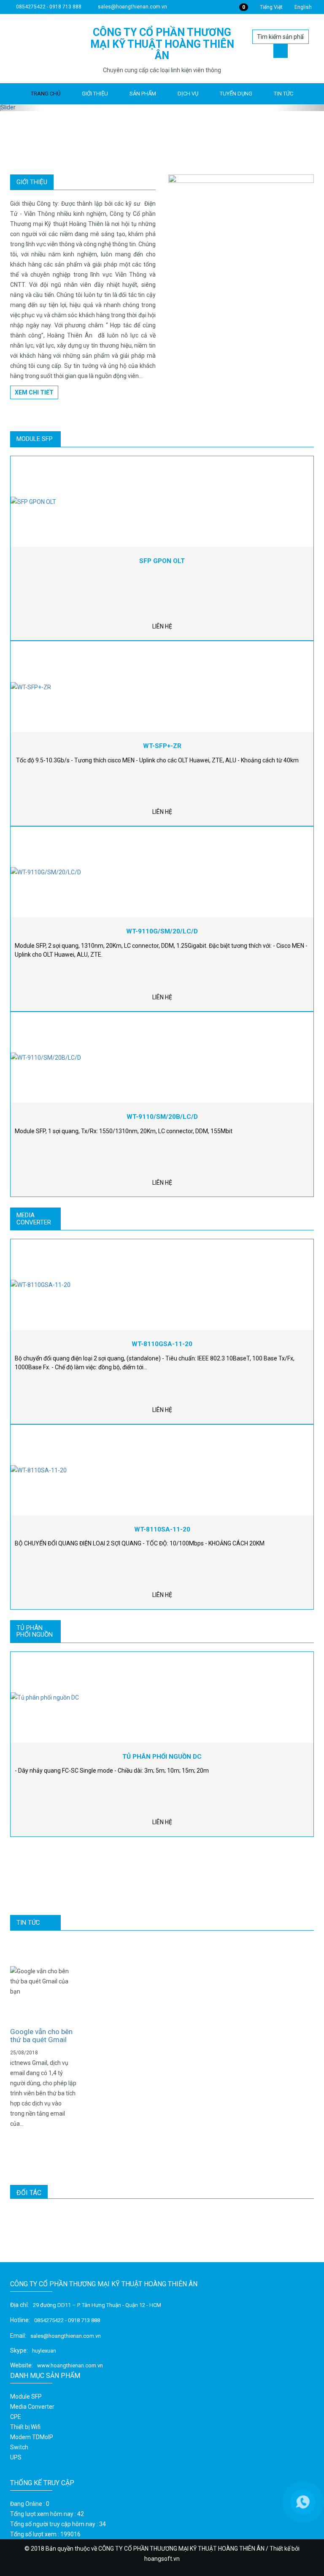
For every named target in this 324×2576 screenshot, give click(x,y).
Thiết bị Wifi (25, 2427)
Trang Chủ (46, 94)
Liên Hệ (162, 115)
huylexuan (44, 2351)
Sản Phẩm (143, 94)
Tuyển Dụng (236, 94)
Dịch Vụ (188, 94)
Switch (19, 2447)
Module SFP (35, 439)
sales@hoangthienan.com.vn (132, 7)
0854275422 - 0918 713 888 (48, 7)
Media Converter (34, 1219)
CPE (16, 2417)
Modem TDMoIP (32, 2437)
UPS (16, 2457)
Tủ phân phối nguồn (35, 1631)
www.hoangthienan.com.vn (70, 2365)
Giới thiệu (95, 94)
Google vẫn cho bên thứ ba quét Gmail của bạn (41, 2039)
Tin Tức (283, 94)
